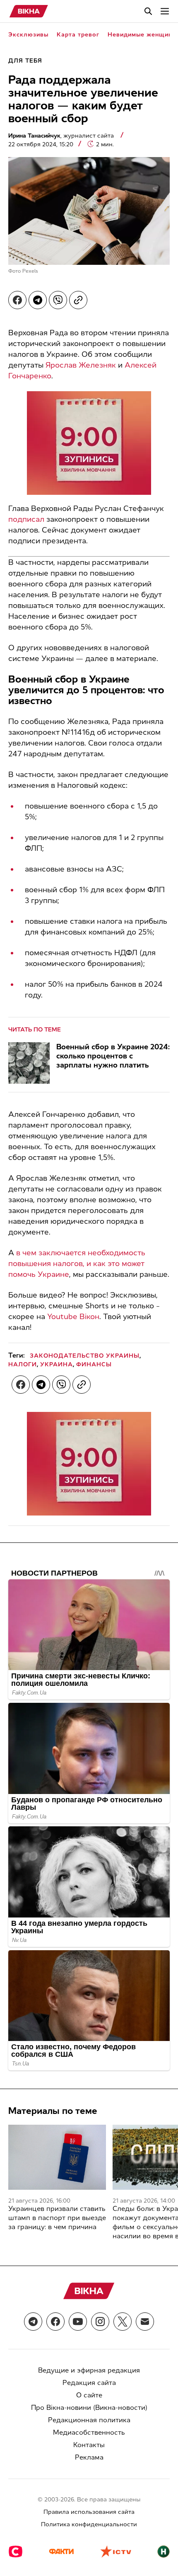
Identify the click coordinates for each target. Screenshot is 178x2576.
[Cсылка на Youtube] (78, 2322)
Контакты (89, 2445)
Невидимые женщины (142, 35)
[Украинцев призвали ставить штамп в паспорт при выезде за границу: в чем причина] (57, 2157)
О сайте (89, 2395)
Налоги (23, 1364)
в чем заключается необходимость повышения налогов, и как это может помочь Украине (77, 1264)
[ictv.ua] (116, 2552)
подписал (26, 519)
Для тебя (25, 61)
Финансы (94, 1364)
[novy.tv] (164, 2552)
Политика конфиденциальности (89, 2524)
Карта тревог (78, 35)
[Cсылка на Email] (145, 2322)
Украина (57, 1364)
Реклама (89, 2457)
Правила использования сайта (89, 2512)
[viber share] (58, 300)
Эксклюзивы (28, 35)
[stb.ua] (16, 2552)
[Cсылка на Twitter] (123, 2322)
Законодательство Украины (85, 1356)
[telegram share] (38, 300)
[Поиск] (148, 11)
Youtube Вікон (73, 1317)
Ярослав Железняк (81, 365)
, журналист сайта (62, 136)
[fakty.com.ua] (61, 2552)
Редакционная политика (89, 2420)
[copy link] (78, 300)
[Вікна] (29, 11)
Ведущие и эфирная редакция (89, 2370)
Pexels (30, 271)
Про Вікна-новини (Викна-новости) (89, 2408)
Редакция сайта (89, 2383)
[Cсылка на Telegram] (33, 2322)
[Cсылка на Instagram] (100, 2322)
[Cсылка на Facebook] (55, 2322)
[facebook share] (17, 300)
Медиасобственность (89, 2432)
